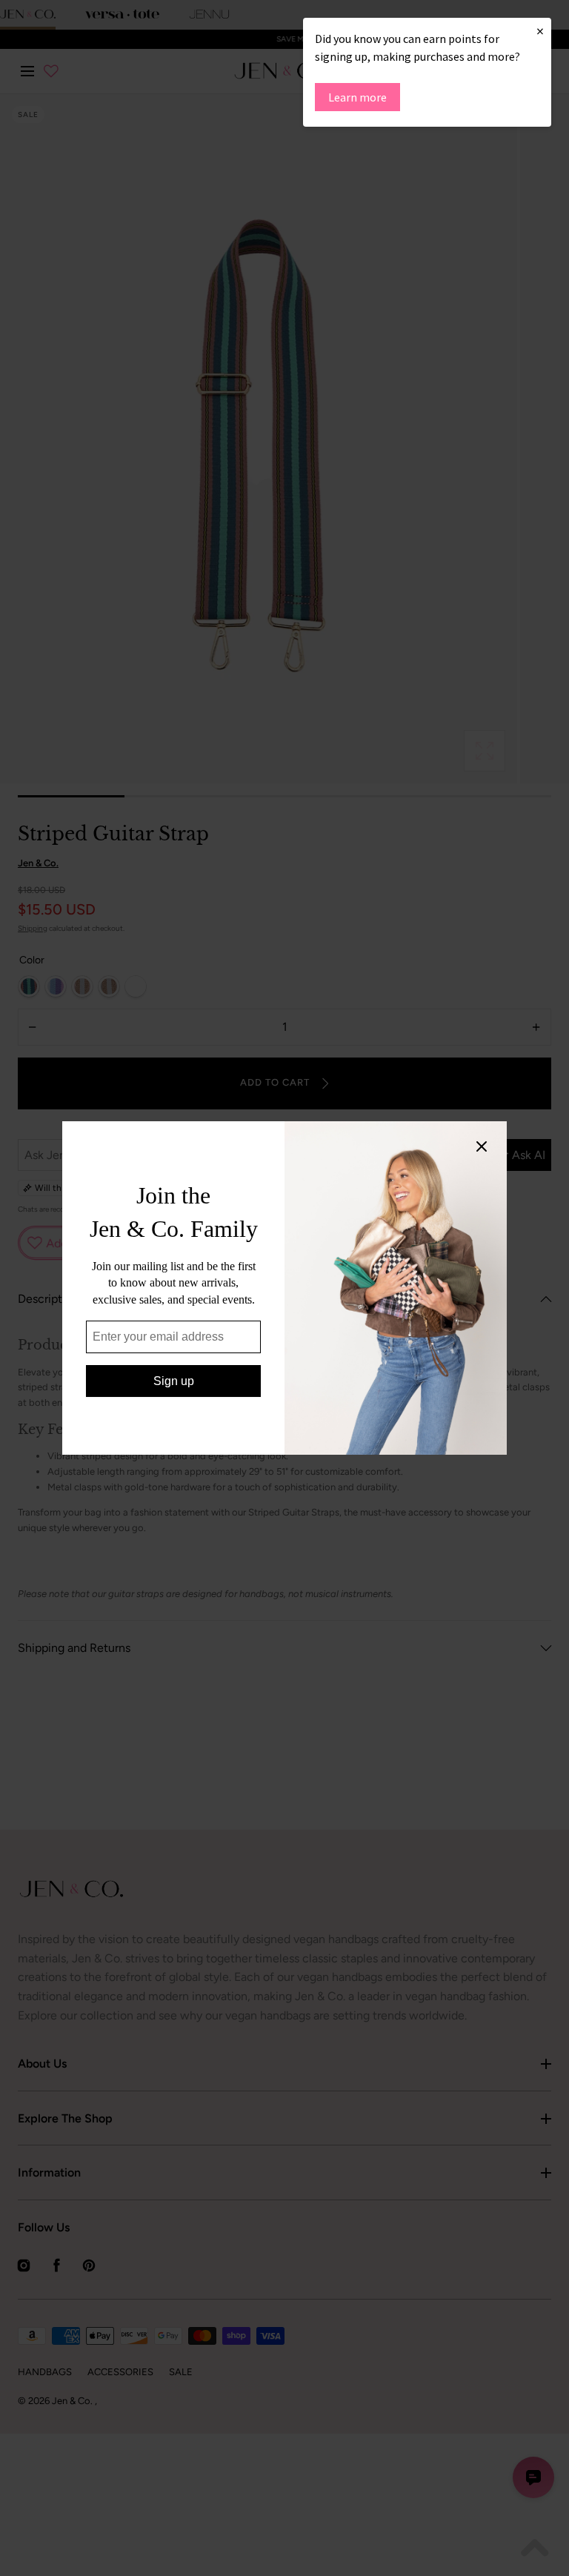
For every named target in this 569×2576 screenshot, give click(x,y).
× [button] (540, 31)
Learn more (357, 97)
